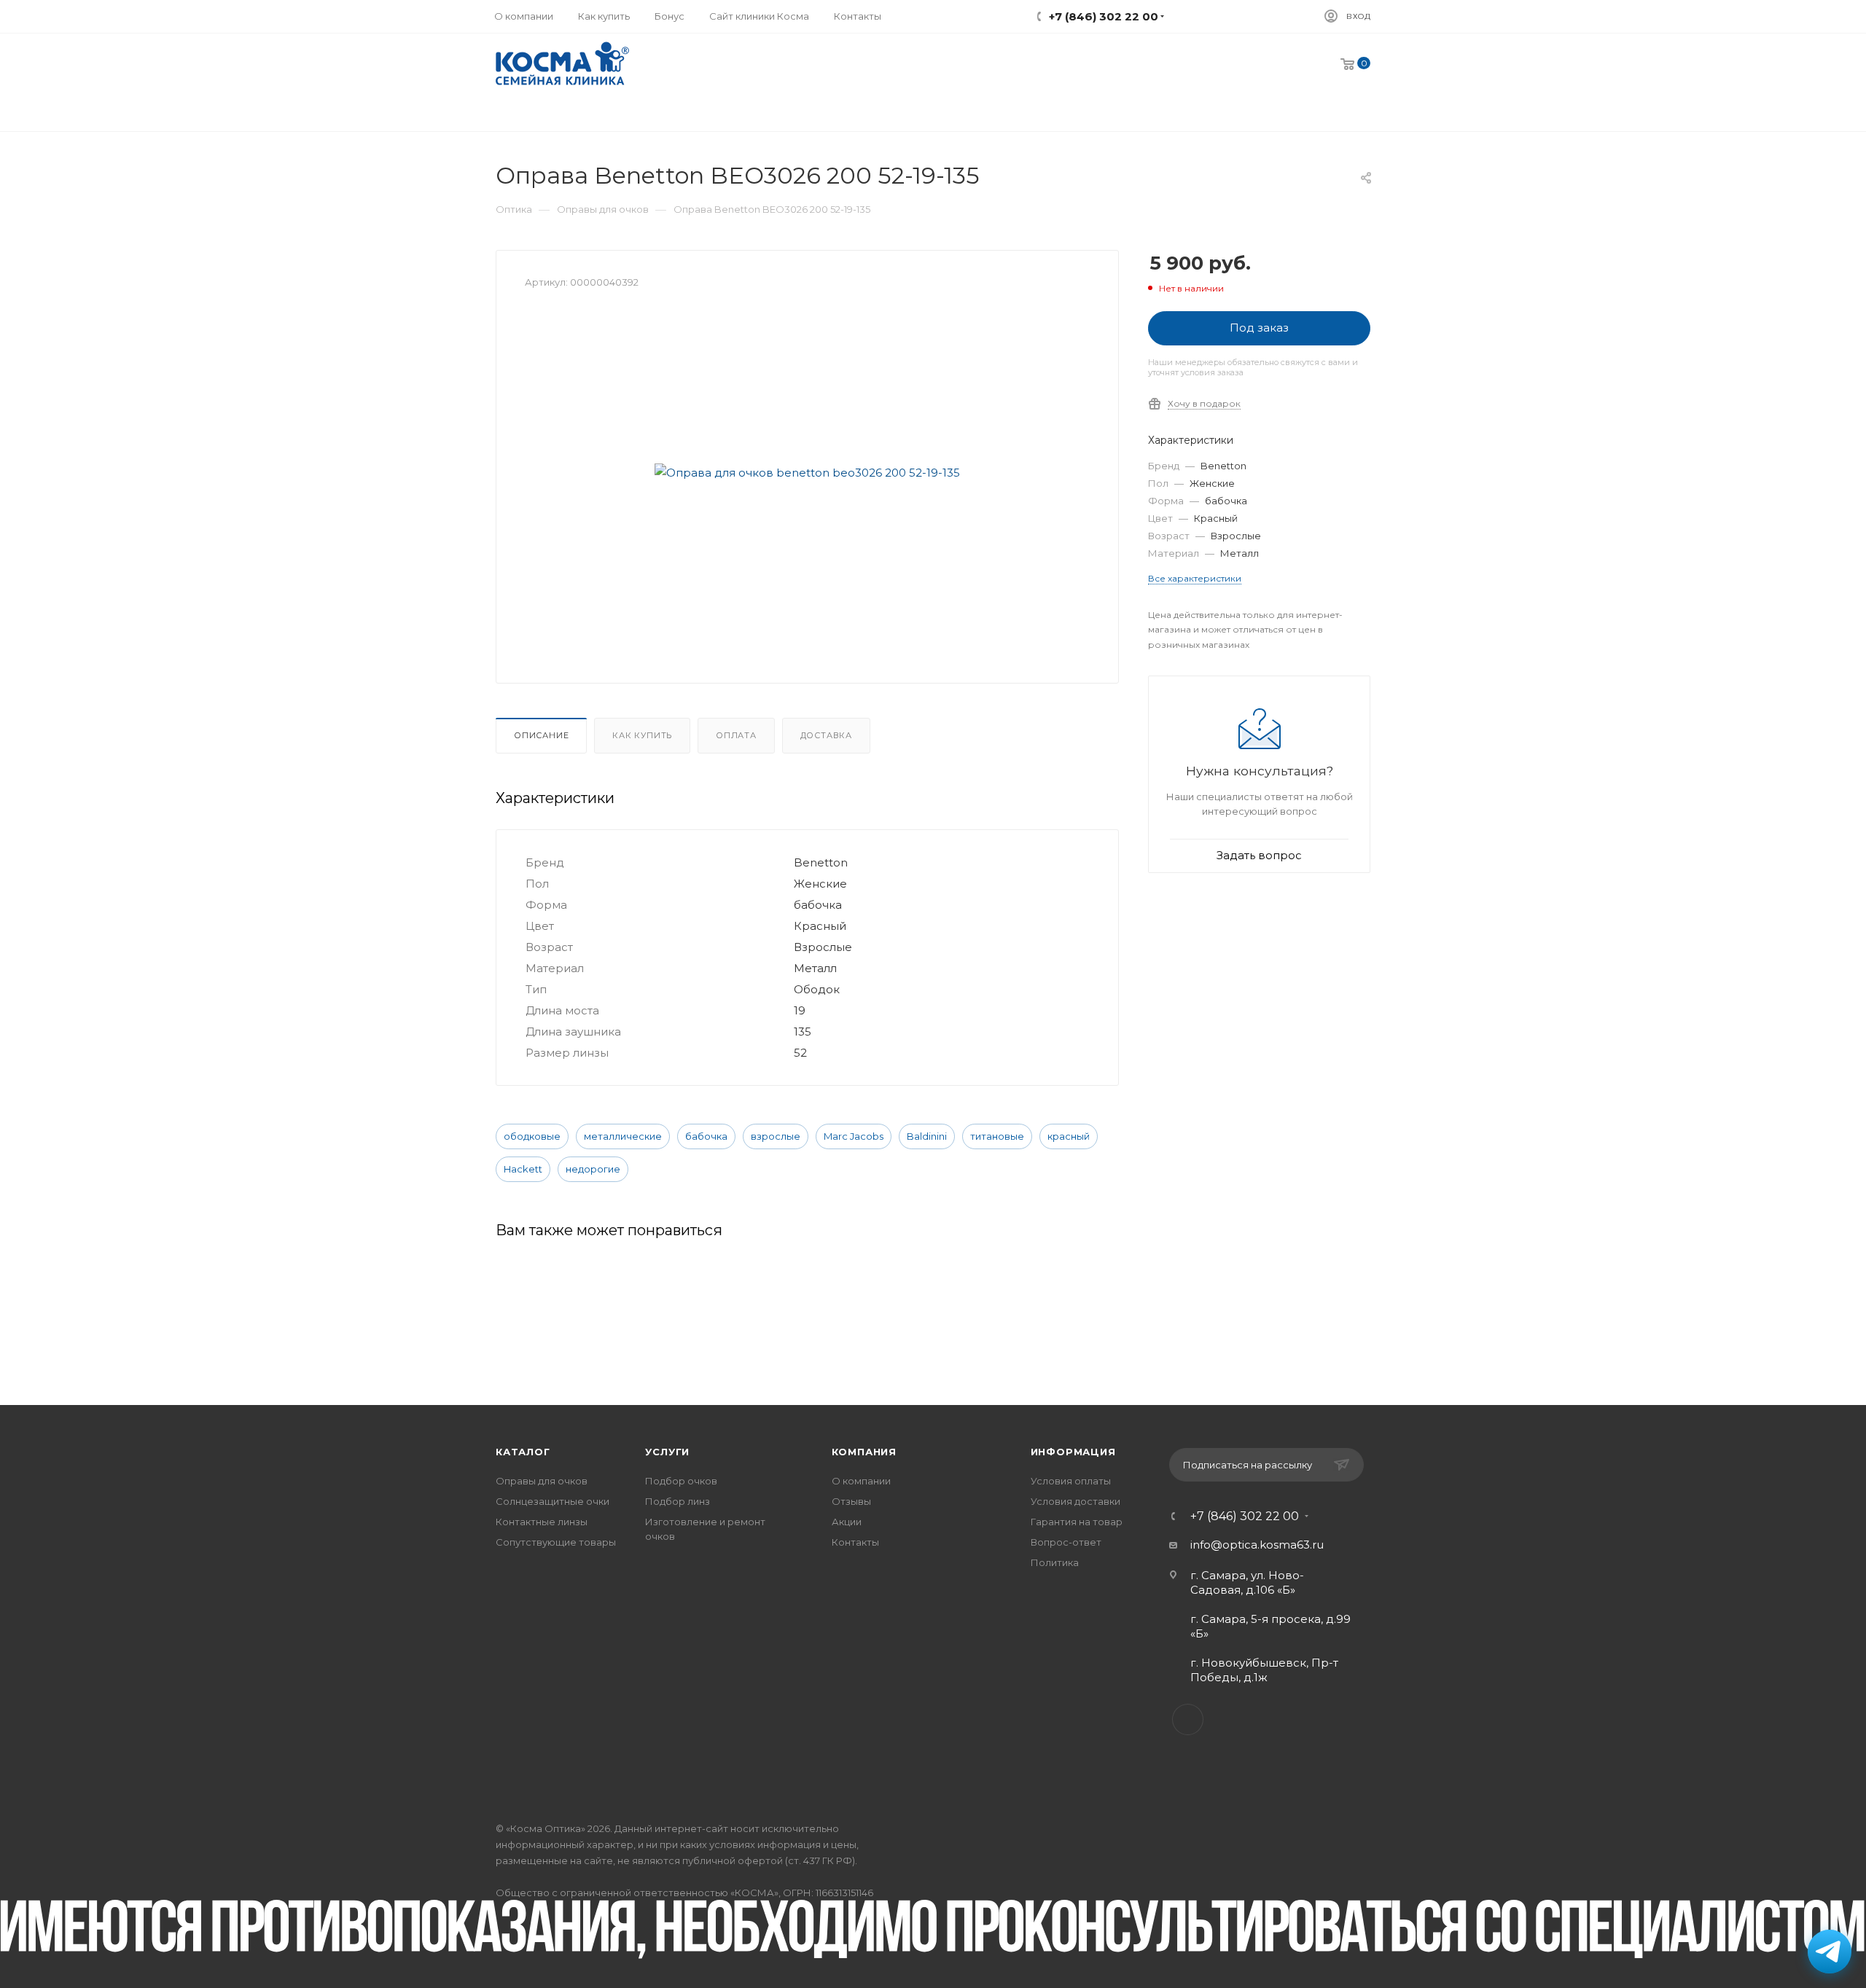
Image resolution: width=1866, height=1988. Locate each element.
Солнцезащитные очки (553, 1501)
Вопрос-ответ (1066, 1542)
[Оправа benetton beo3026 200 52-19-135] (808, 472)
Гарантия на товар (1077, 1522)
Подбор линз (678, 1501)
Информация (1073, 1452)
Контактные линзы (542, 1522)
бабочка (706, 1136)
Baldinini (927, 1136)
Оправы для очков (542, 1481)
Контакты (855, 1542)
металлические (623, 1136)
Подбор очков (681, 1481)
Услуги (667, 1452)
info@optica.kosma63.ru (1257, 1545)
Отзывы (851, 1501)
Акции (847, 1522)
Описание (541, 735)
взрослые (776, 1136)
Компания (864, 1452)
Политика (1055, 1562)
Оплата (736, 735)
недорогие (593, 1169)
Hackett (523, 1169)
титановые (997, 1136)
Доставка (826, 735)
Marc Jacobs (854, 1136)
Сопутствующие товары (556, 1542)
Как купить (642, 735)
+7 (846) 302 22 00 (1245, 1517)
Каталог (523, 1452)
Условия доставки (1076, 1501)
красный (1069, 1136)
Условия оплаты (1071, 1481)
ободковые (532, 1136)
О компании (861, 1481)
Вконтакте (1188, 1719)
